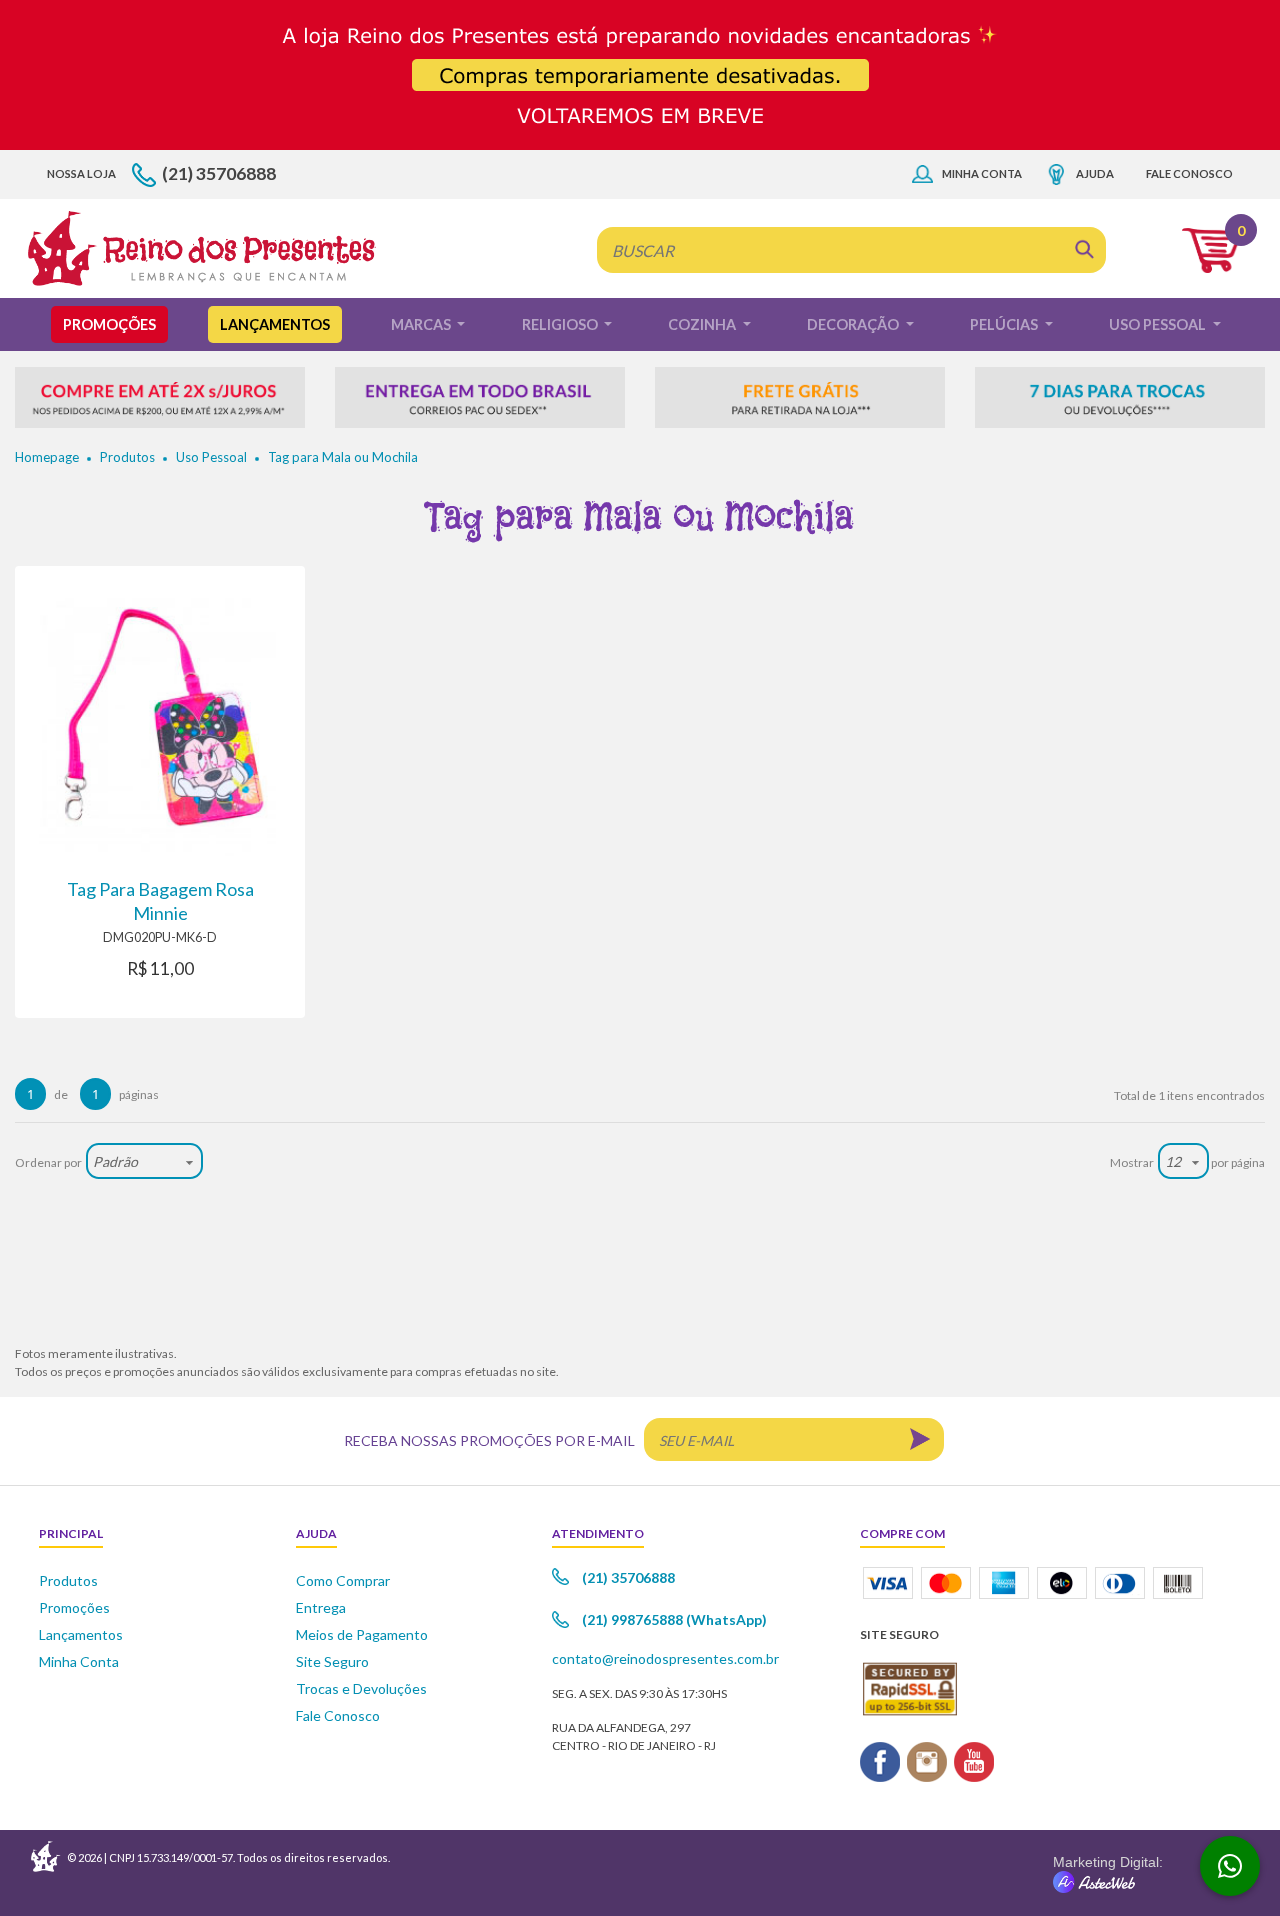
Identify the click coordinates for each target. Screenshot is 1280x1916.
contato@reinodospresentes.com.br (665, 1658)
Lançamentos (275, 324)
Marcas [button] (422, 324)
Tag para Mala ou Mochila (343, 457)
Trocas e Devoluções (361, 1688)
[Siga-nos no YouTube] (974, 1759)
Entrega (321, 1607)
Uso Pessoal (211, 457)
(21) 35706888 (219, 173)
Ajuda (1095, 173)
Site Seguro (332, 1661)
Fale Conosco (1189, 173)
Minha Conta (982, 173)
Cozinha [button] (703, 324)
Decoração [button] (854, 324)
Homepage (47, 457)
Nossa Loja (81, 173)
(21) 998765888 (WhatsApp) (674, 1619)
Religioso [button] (561, 324)
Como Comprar (343, 1580)
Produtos (127, 457)
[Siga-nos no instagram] (927, 1759)
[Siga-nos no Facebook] (880, 1759)
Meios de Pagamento (362, 1634)
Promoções (109, 324)
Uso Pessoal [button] (1159, 324)
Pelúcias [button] (1005, 324)
